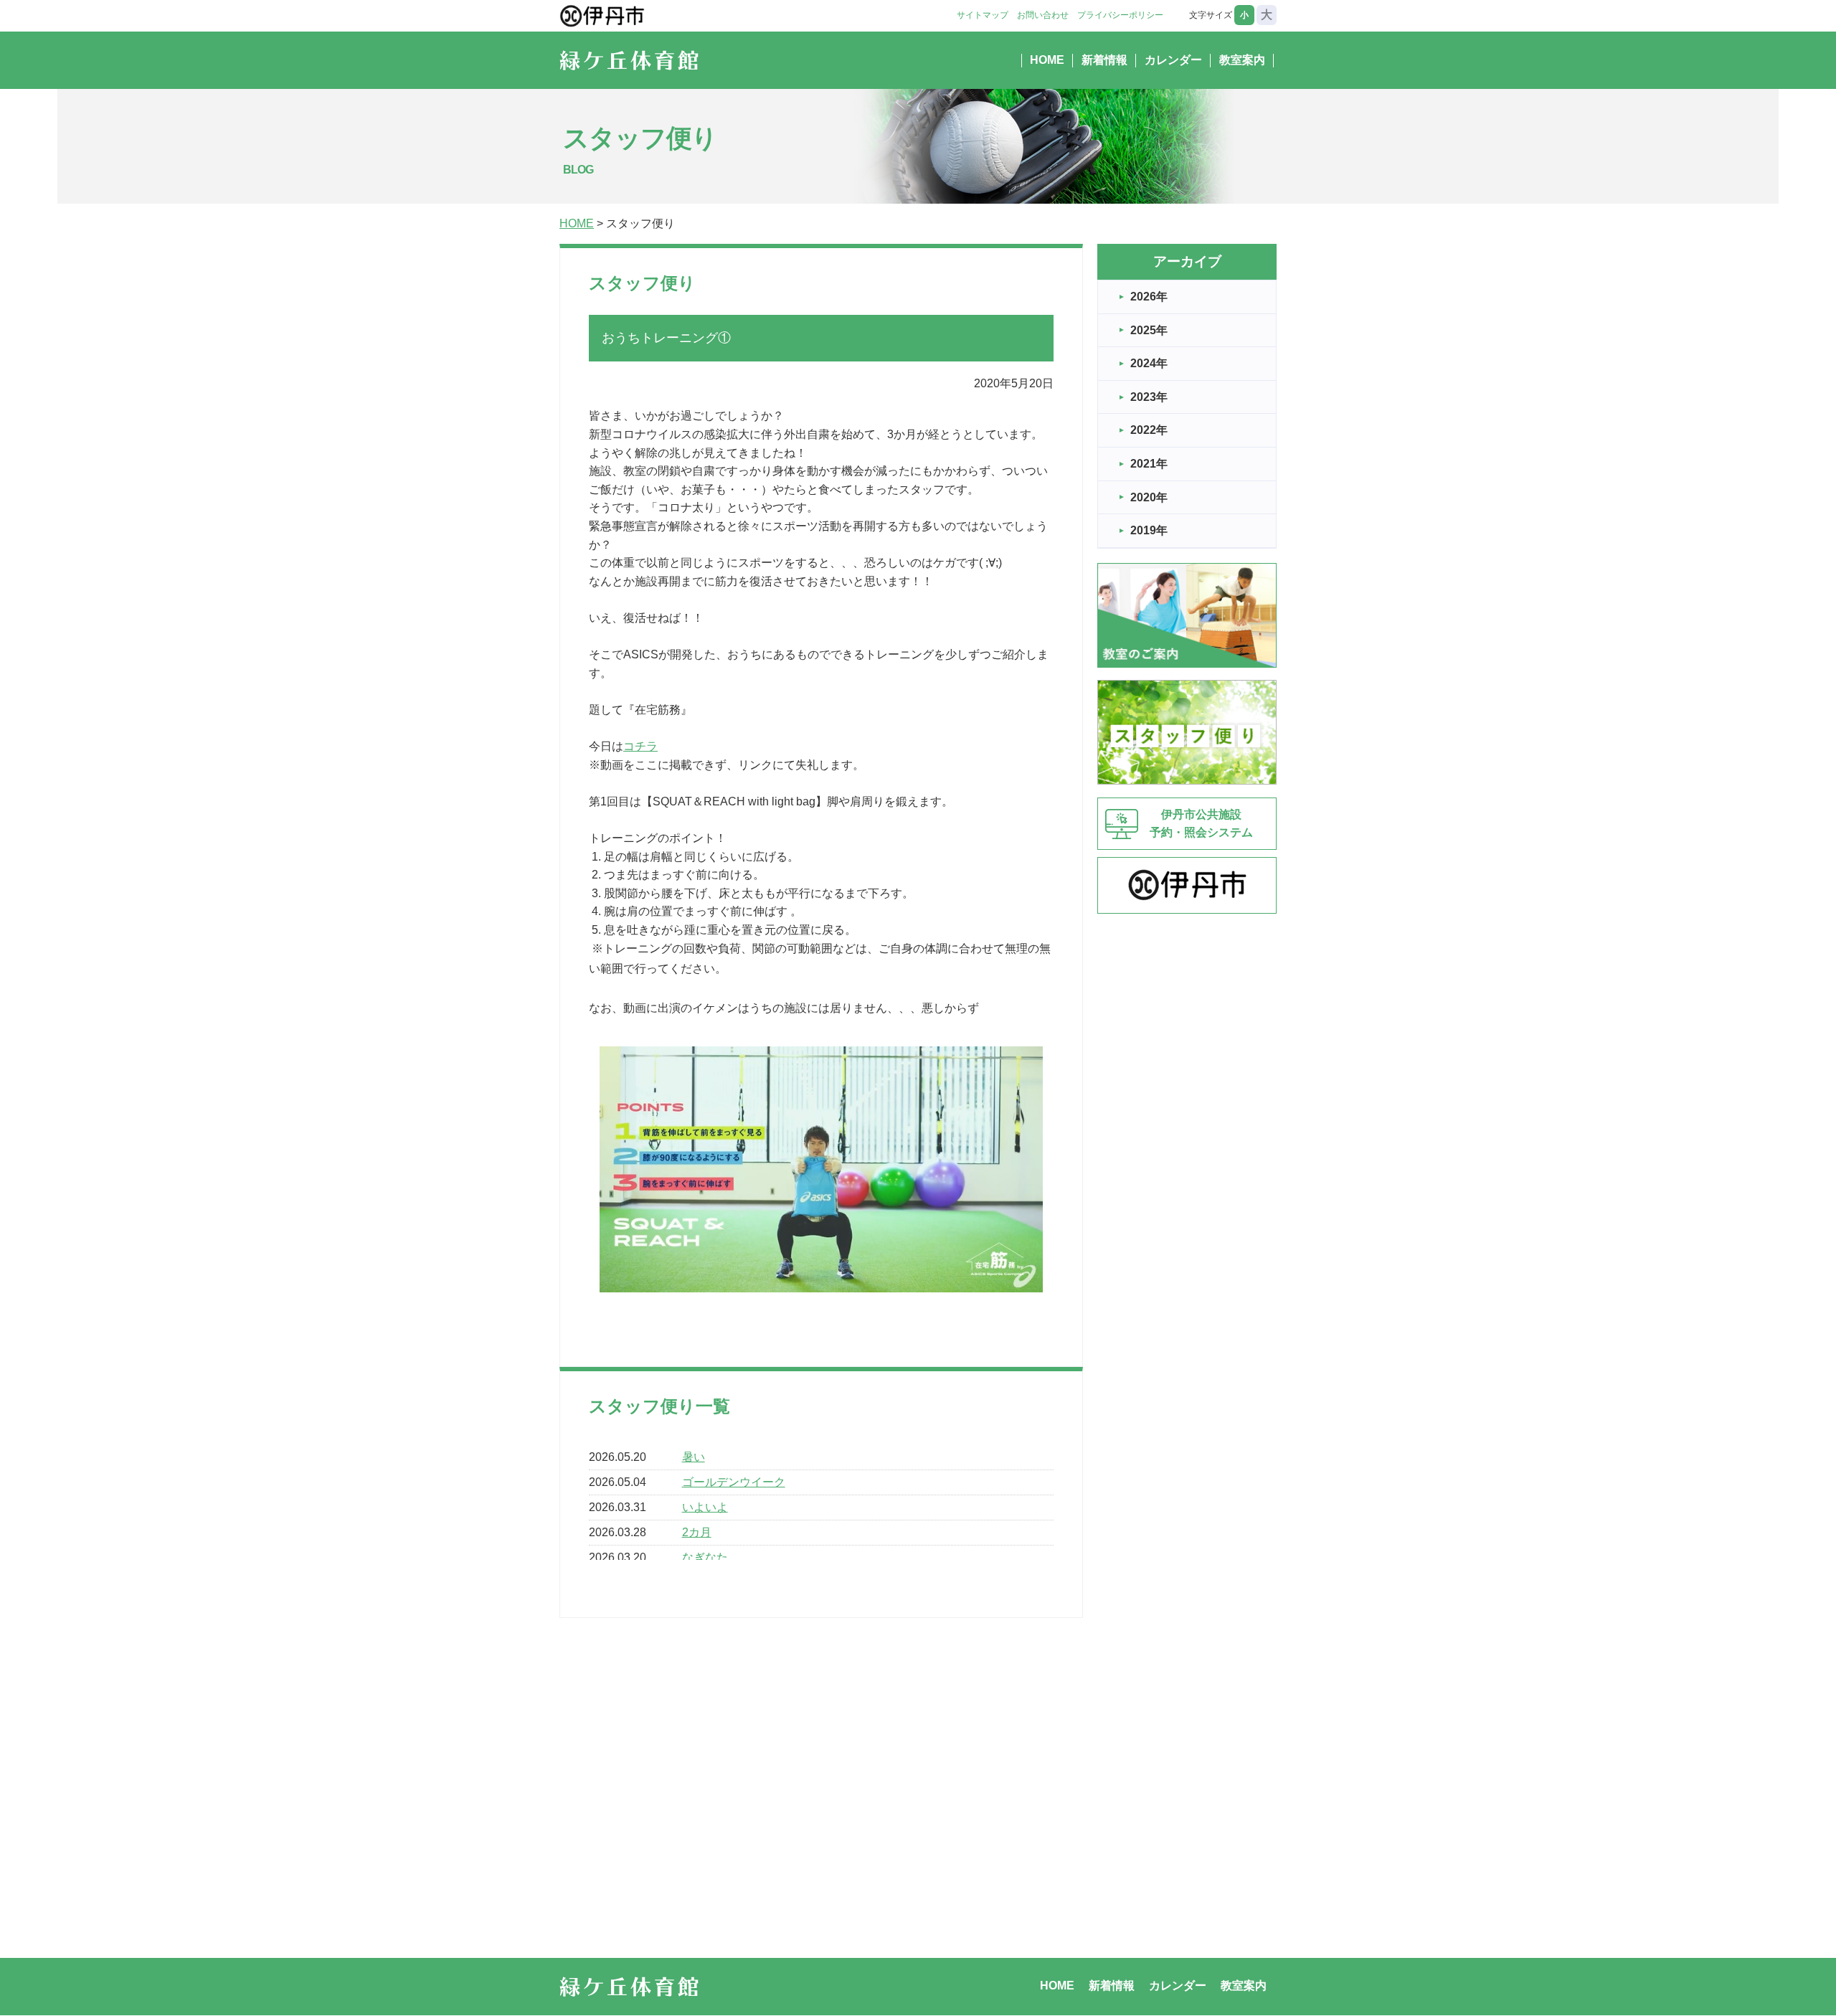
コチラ (640, 746)
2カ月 (697, 1532)
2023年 (1149, 397)
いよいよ (705, 1507)
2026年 (1149, 297)
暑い (694, 1457)
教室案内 (1242, 60)
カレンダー (1173, 60)
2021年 (1149, 464)
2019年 (1149, 530)
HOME (1047, 60)
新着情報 (1104, 60)
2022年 (1149, 430)
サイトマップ (983, 15)
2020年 (1149, 497)
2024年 (1149, 363)
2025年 (1149, 330)
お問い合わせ (1043, 15)
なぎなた (705, 1557)
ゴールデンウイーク (734, 1482)
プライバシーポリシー (1120, 15)
